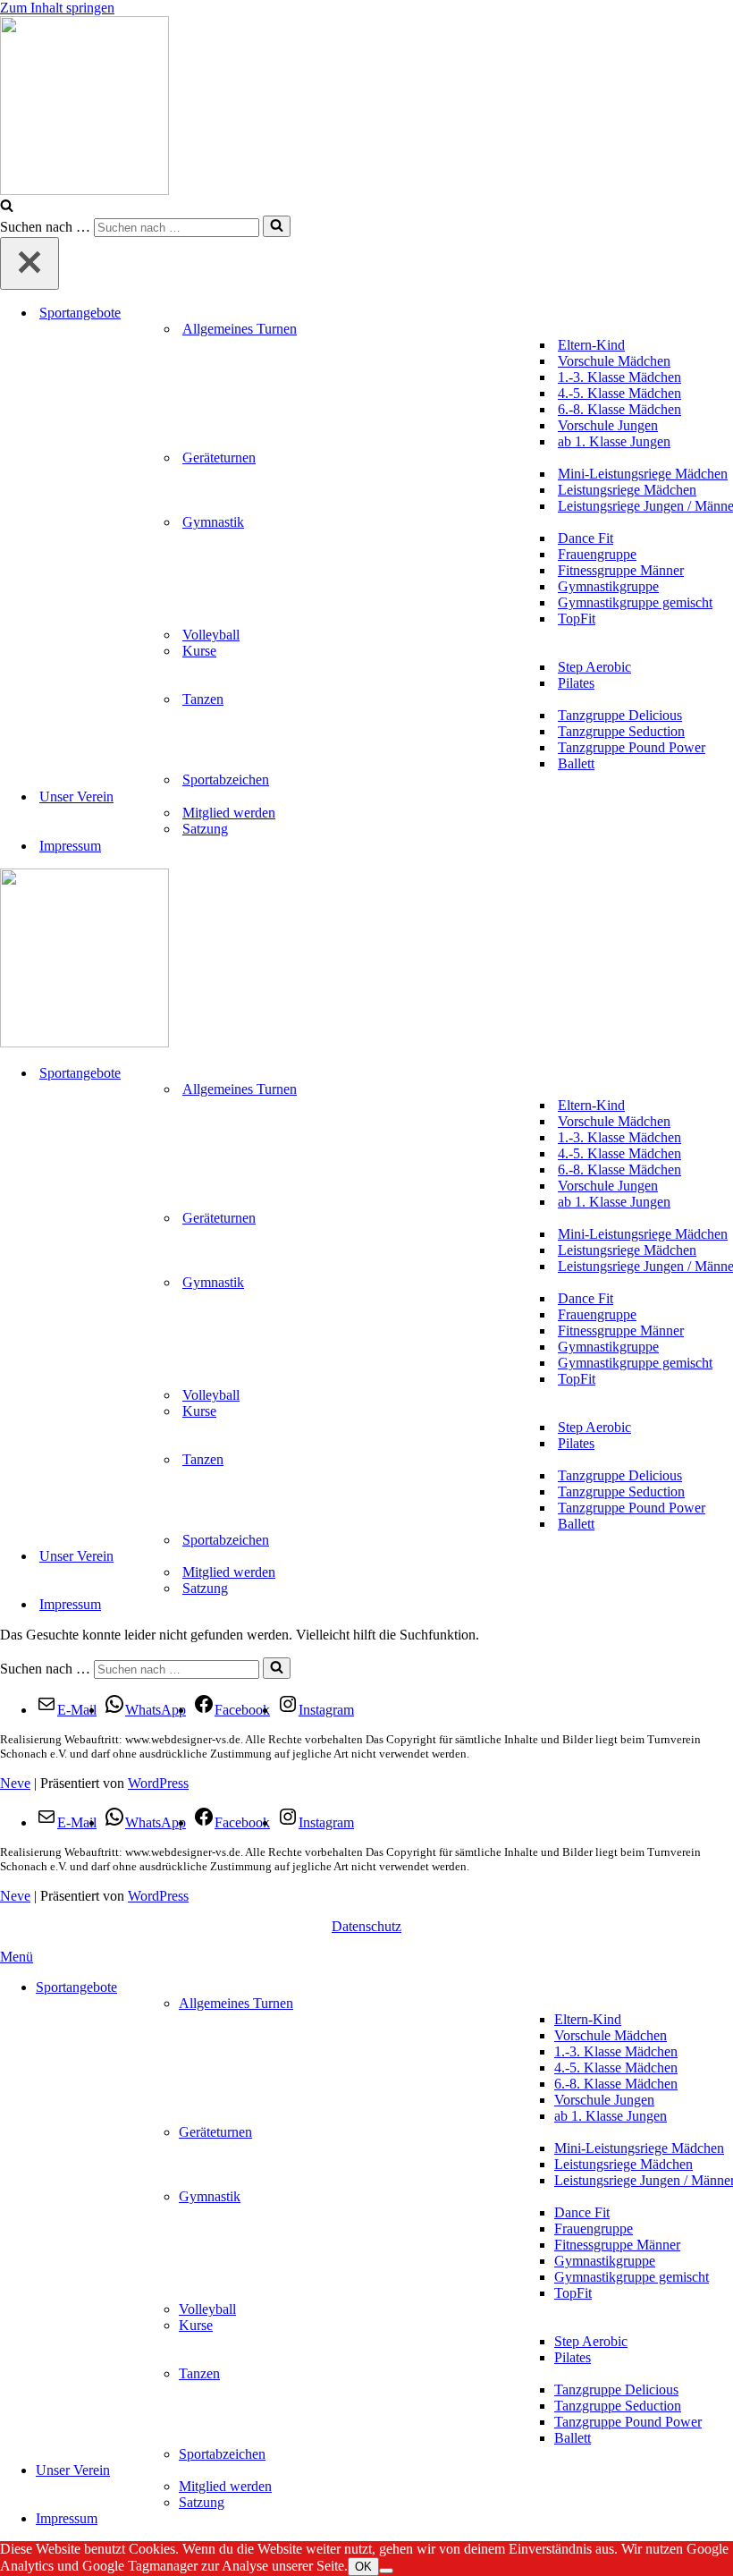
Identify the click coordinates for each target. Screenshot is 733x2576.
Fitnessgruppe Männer (621, 570)
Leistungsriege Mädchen (627, 490)
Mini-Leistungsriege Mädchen (643, 474)
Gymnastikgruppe (608, 586)
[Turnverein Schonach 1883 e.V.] (366, 107)
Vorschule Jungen (608, 425)
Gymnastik (210, 2196)
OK (363, 2567)
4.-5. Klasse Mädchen (619, 393)
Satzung (205, 829)
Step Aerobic (594, 667)
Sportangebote (76, 1987)
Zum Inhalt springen (57, 8)
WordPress (158, 1783)
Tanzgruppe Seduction (621, 731)
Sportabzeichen (226, 780)
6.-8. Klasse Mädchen (619, 409)
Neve (15, 1783)
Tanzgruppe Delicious (620, 715)
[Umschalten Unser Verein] (724, 1557)
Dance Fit (586, 538)
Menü (17, 1957)
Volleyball (211, 635)
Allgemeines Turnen (236, 2003)
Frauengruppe (597, 554)
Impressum (70, 846)
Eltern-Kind (591, 345)
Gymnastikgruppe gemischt (635, 602)
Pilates (576, 683)
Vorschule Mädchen (614, 361)
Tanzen (199, 2373)
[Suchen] (7, 207)
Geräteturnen (215, 2132)
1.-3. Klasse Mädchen (619, 377)
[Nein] (386, 2571)
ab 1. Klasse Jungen (614, 441)
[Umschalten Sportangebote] (724, 1074)
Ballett (576, 763)
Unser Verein (73, 2470)
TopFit (577, 619)
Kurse (196, 2325)
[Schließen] (29, 263)
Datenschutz (366, 1926)
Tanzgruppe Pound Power (632, 747)
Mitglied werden (229, 813)
